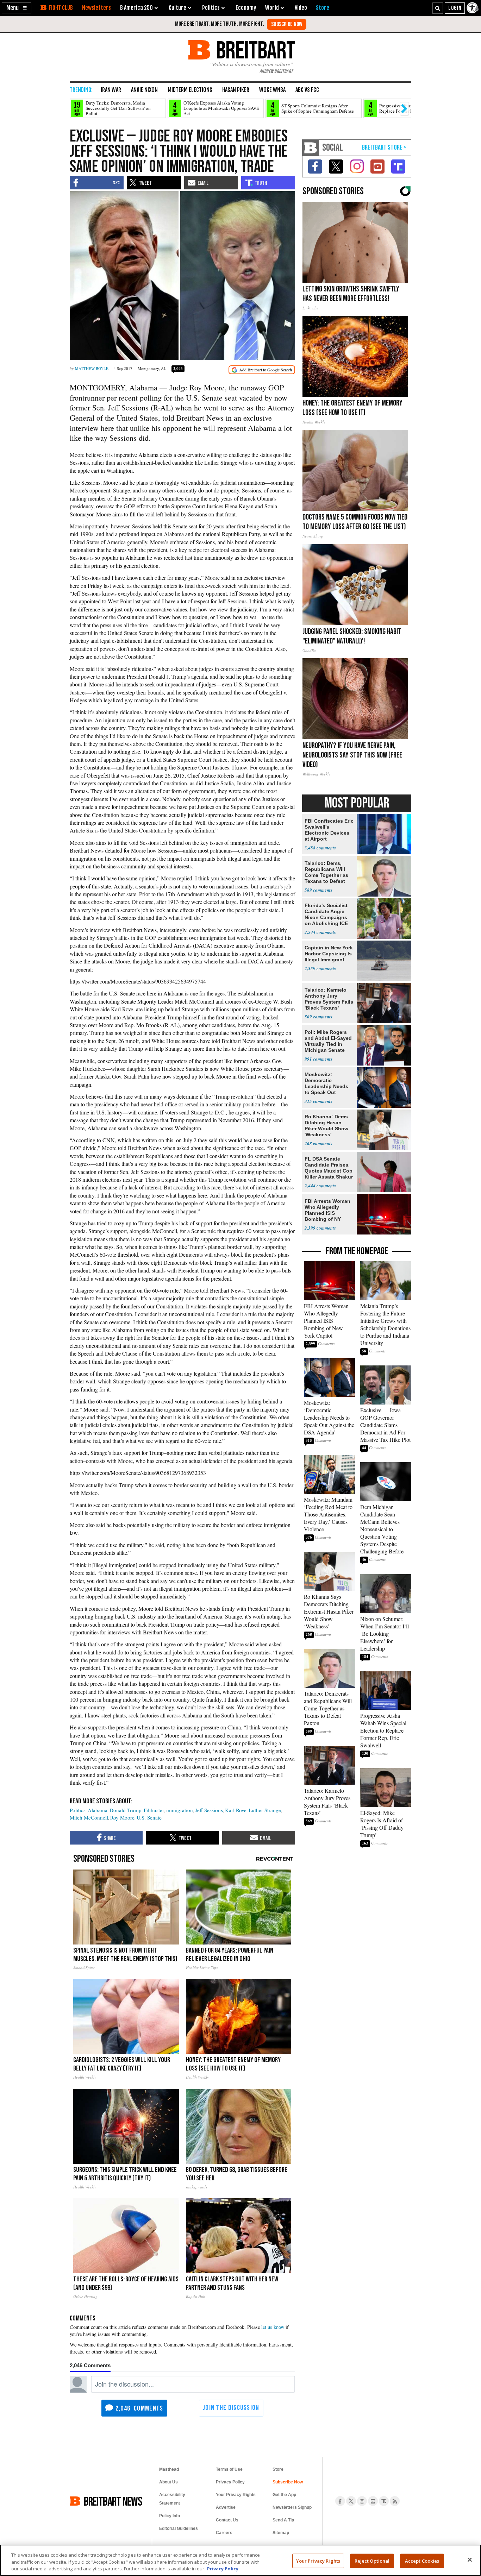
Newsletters (96, 8)
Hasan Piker (236, 90)
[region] (241, 2560)
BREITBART (254, 50)
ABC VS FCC (307, 90)
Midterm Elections (190, 90)
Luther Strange (265, 1810)
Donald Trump (126, 1810)
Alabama (98, 1810)
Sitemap (281, 2533)
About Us (168, 2482)
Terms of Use (229, 2469)
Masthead (169, 2469)
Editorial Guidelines (179, 2528)
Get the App (284, 2495)
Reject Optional (372, 2561)
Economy (246, 8)
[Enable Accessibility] (473, 8)
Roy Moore (122, 1817)
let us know (273, 2327)
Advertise (226, 2507)
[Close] (470, 2559)
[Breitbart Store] (323, 8)
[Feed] (395, 2501)
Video (301, 8)
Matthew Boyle (92, 368)
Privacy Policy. (223, 2569)
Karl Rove (236, 1810)
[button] (17, 8)
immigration (180, 1810)
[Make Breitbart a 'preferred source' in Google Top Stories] (262, 370)
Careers (224, 2533)
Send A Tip (283, 2520)
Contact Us (227, 2520)
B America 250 (136, 8)
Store (278, 2469)
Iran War (111, 90)
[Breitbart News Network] (311, 148)
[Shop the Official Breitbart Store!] (384, 148)
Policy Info (170, 2516)
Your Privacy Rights (318, 2561)
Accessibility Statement (172, 2499)
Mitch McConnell (89, 1817)
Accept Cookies (422, 2561)
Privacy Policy (230, 2482)
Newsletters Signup (292, 2507)
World (272, 8)
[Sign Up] (287, 24)
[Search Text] (438, 8)
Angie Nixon (144, 90)
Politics (78, 1810)
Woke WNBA (272, 90)
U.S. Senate (149, 1817)
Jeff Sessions (209, 1810)
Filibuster (154, 1810)
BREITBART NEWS (113, 2501)
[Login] (455, 8)
